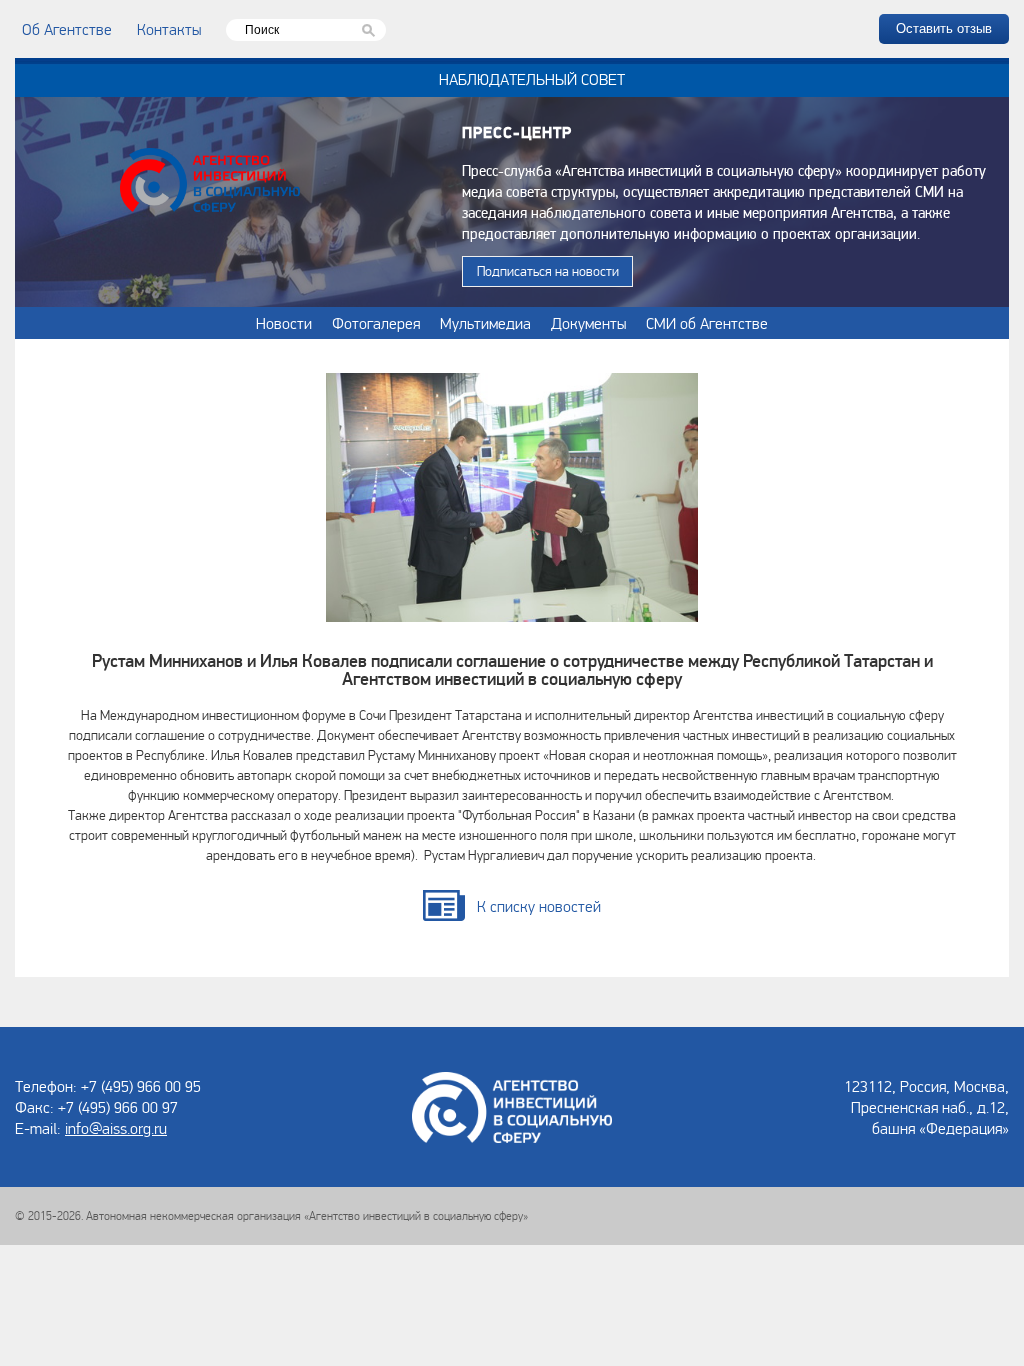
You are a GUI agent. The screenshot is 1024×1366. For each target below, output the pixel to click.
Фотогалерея (376, 323)
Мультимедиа (485, 323)
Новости (284, 323)
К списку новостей (539, 906)
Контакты (169, 29)
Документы (588, 323)
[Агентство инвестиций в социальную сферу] (210, 183)
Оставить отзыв (944, 28)
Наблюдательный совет (532, 79)
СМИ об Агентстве (707, 323)
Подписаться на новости (548, 271)
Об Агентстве (67, 29)
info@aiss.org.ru (116, 1128)
